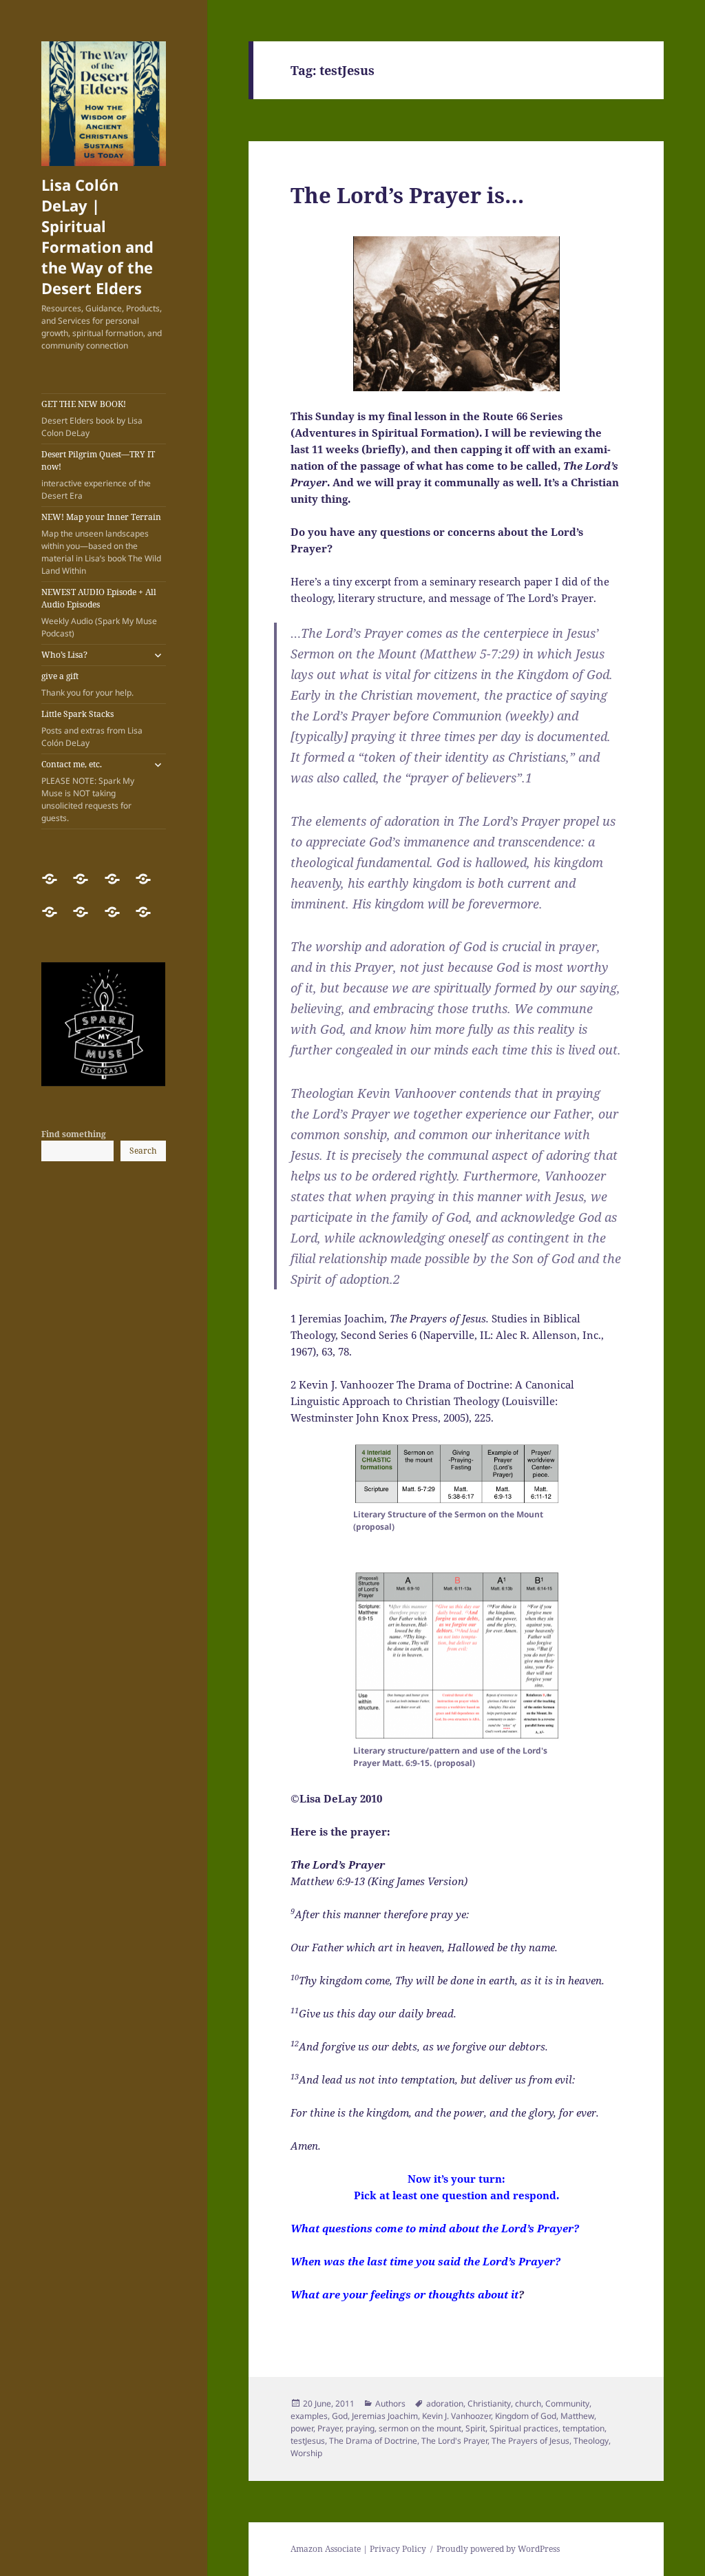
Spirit (475, 2428)
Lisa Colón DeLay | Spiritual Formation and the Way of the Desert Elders (97, 236)
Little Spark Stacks (92, 728)
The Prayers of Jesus (530, 2441)
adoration (445, 2403)
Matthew (577, 2416)
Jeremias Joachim (385, 2416)
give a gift (87, 684)
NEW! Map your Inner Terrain (101, 544)
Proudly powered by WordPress (498, 2549)
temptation (583, 2428)
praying (360, 2428)
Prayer (329, 2428)
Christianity (489, 2403)
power (302, 2428)
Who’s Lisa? (64, 655)
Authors (390, 2403)
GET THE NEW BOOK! (92, 418)
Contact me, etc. (88, 791)
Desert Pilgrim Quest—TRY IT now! (98, 475)
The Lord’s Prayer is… (407, 195)
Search (143, 1151)
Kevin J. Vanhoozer (456, 2416)
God (340, 2416)
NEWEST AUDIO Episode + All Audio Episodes (99, 613)
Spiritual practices (524, 2428)
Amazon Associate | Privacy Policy (358, 2549)
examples (309, 2416)
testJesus (308, 2441)
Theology (591, 2441)
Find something (74, 1134)
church (528, 2403)
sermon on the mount (420, 2428)
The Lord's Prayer (454, 2441)
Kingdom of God (526, 2416)
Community (567, 2403)
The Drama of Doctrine (373, 2441)
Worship (306, 2453)
